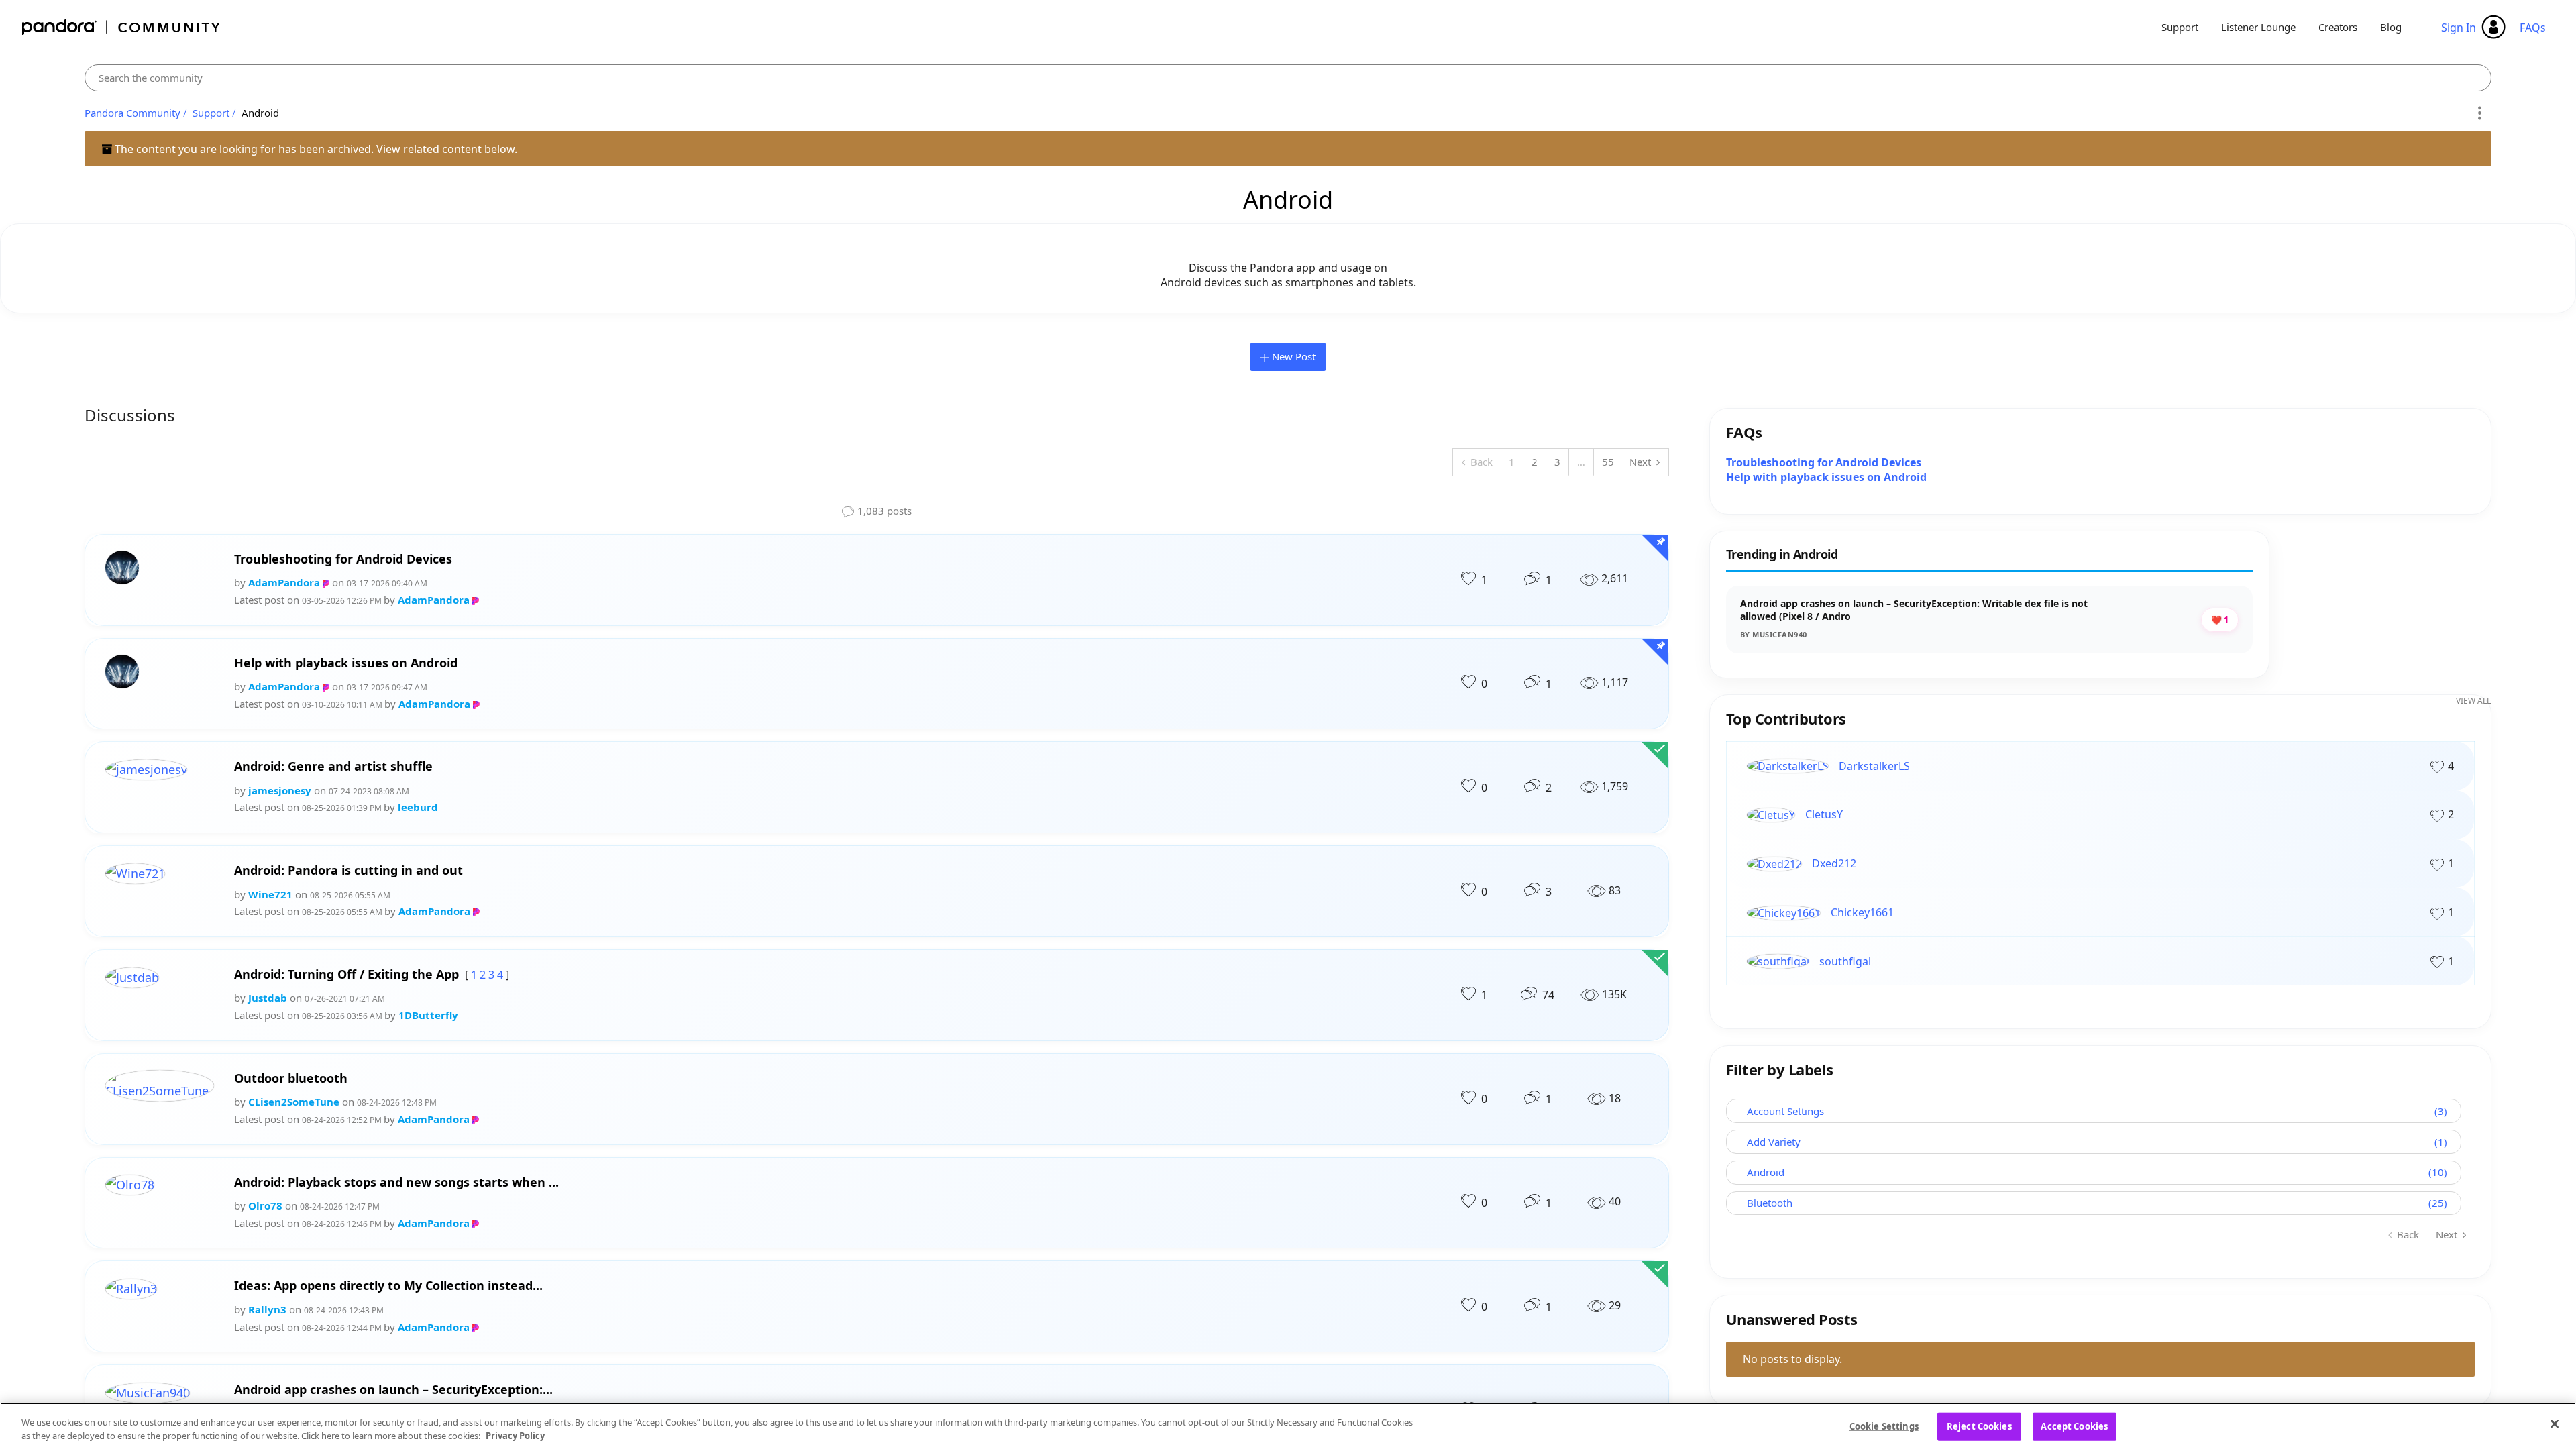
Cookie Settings (1884, 1426)
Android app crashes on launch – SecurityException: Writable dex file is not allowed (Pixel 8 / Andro (1914, 610)
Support (2180, 27)
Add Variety (1774, 1142)
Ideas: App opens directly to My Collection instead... (388, 1286)
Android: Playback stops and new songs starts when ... (396, 1182)
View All (2473, 701)
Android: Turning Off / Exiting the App (346, 974)
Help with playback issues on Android (346, 663)
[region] (1288, 1426)
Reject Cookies (1979, 1426)
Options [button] (2479, 113)
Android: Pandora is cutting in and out (348, 870)
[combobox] (1288, 78)
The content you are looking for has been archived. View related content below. (315, 149)
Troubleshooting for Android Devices (343, 559)
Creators (2338, 27)
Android (1766, 1172)
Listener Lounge (2258, 27)
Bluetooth (1770, 1203)
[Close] (2555, 1424)
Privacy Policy (515, 1435)
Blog (2391, 27)
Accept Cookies (2074, 1426)
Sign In (2459, 28)
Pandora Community (122, 27)
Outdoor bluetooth (291, 1078)
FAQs (2533, 28)
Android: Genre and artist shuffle (333, 766)
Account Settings (1785, 1111)
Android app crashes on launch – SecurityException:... (393, 1390)
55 (1608, 462)
